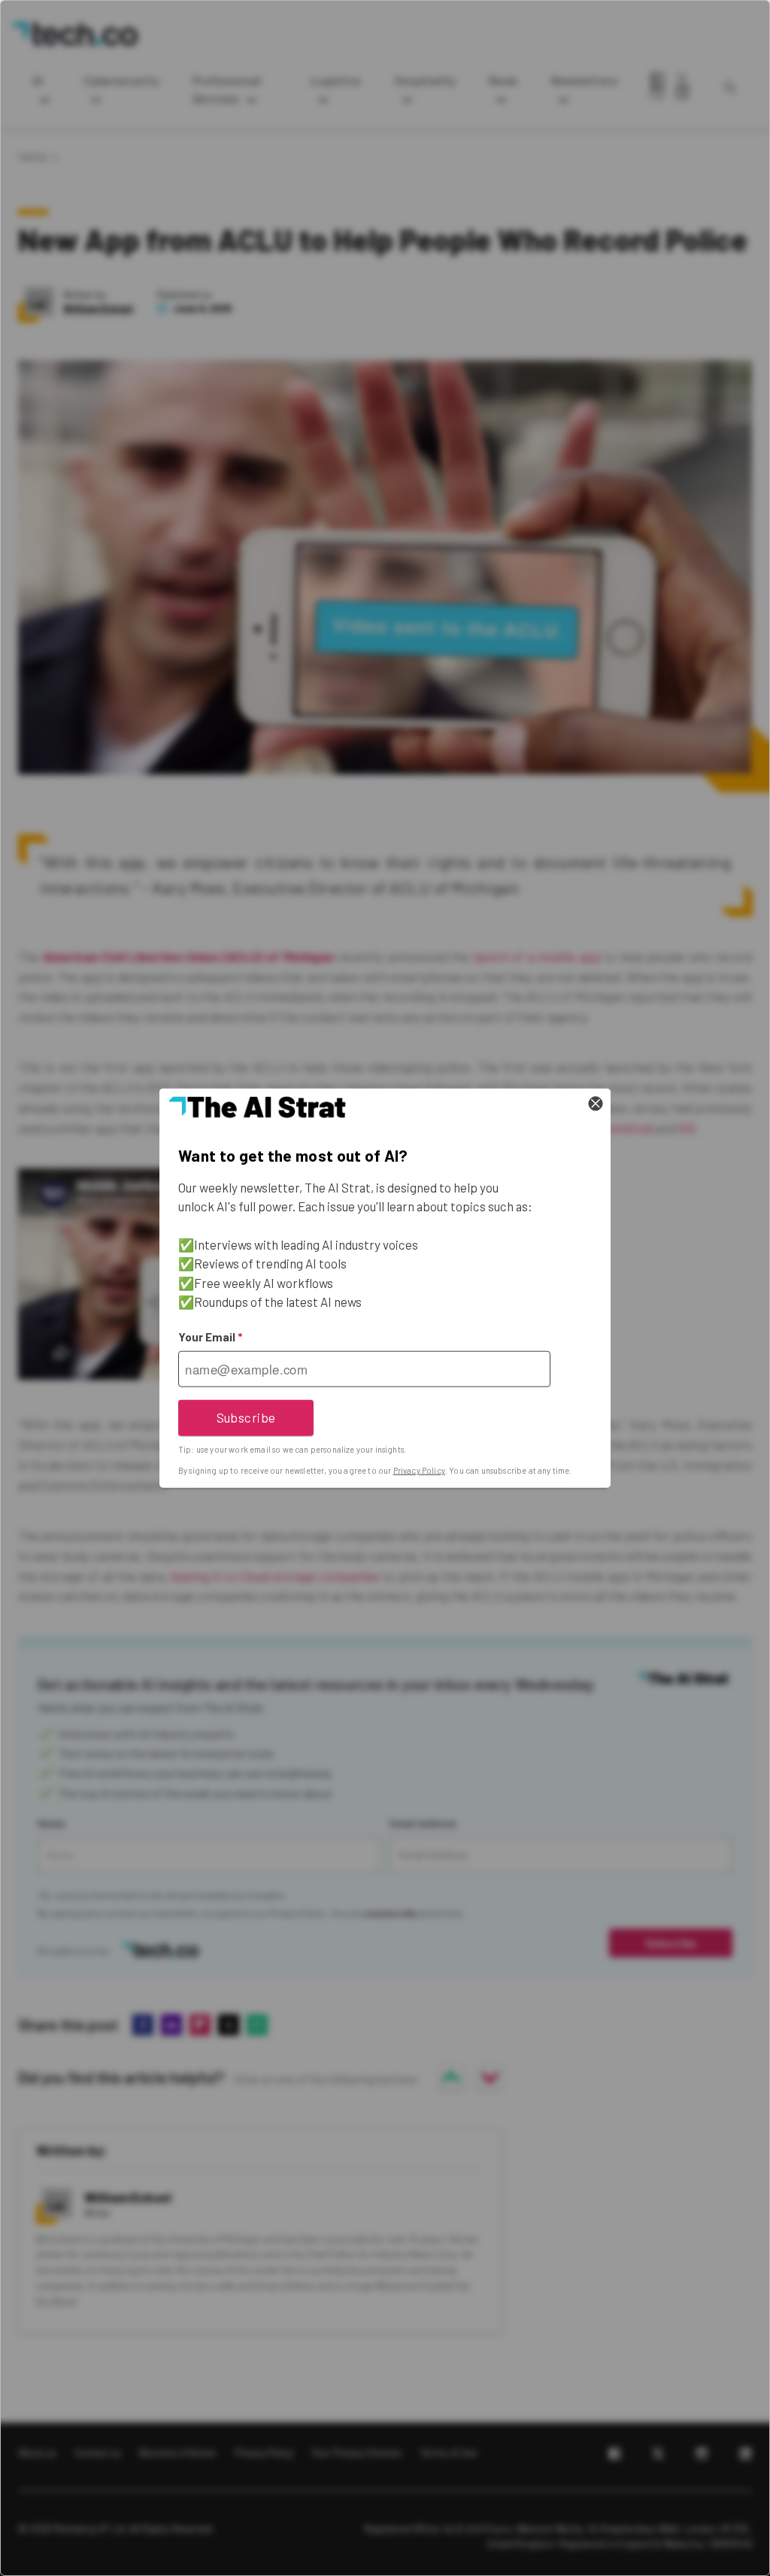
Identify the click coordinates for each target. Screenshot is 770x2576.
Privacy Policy (419, 1470)
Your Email (210, 1337)
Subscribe (246, 1417)
